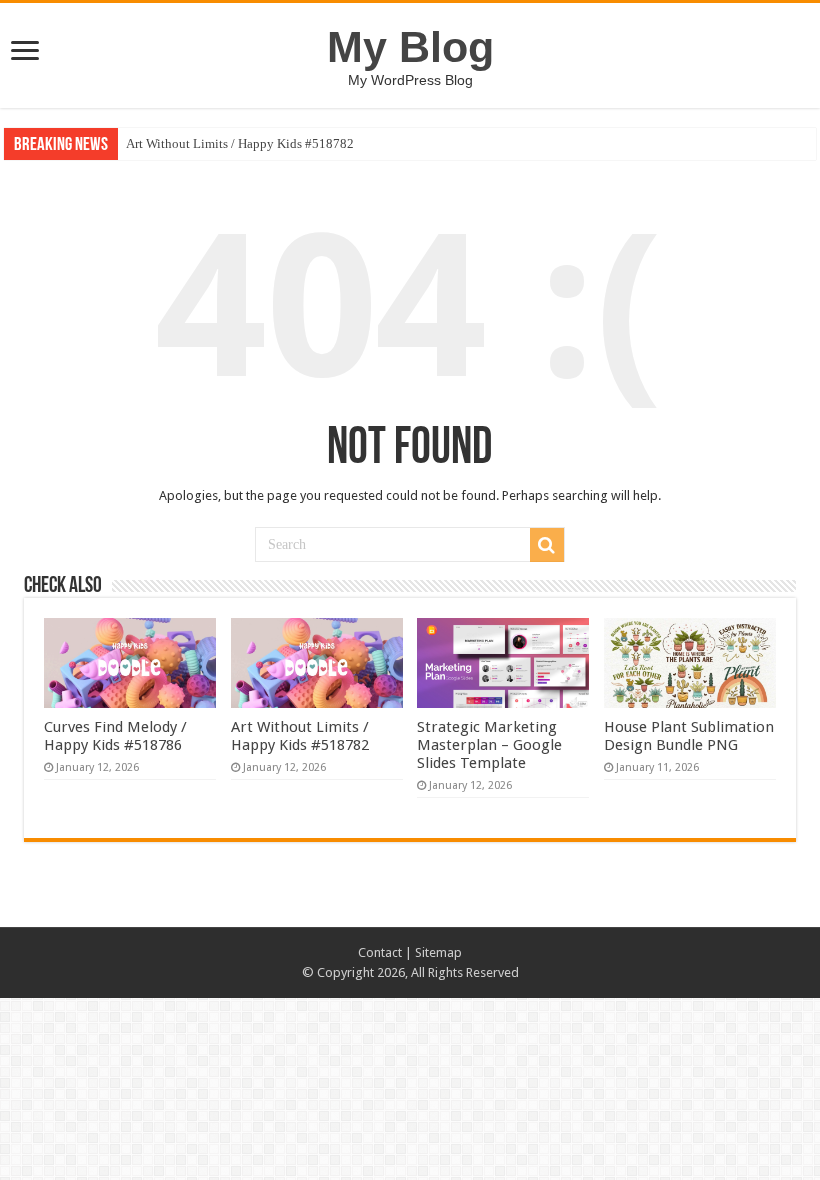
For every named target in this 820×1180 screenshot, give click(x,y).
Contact (380, 952)
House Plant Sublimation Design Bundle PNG (689, 736)
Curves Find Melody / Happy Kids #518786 (115, 736)
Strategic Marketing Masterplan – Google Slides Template (489, 745)
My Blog (410, 47)
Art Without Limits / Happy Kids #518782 (240, 143)
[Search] (547, 545)
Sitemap (438, 952)
